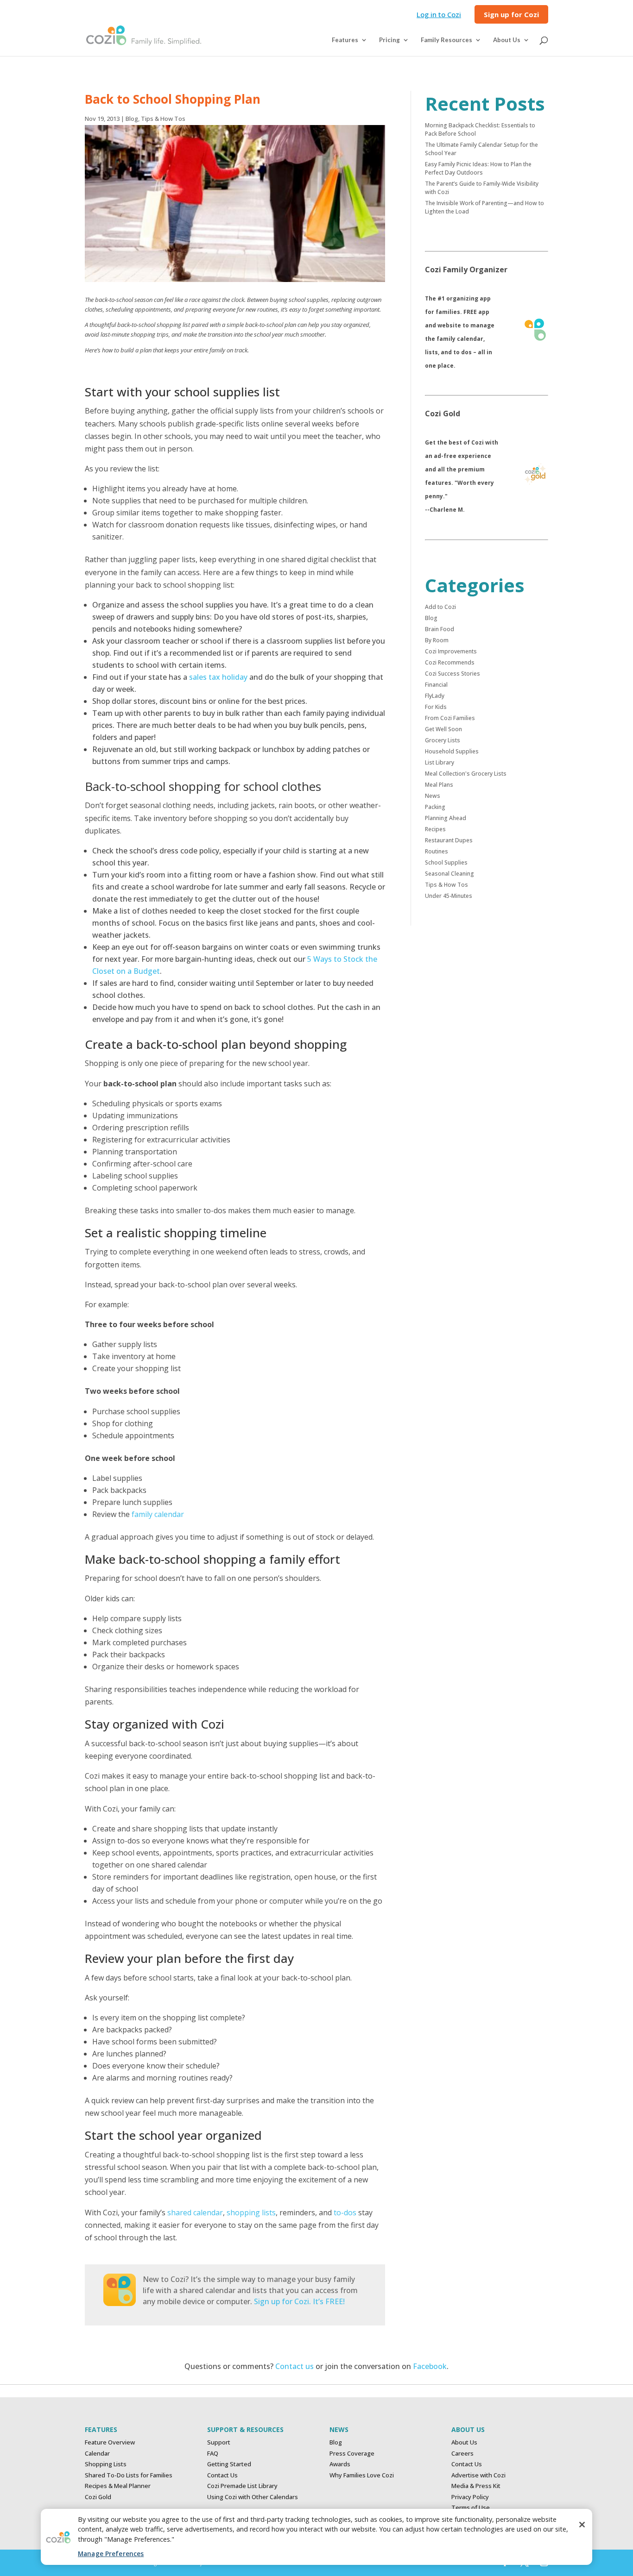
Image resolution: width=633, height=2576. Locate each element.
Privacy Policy (470, 2497)
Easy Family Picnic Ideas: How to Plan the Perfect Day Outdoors (478, 168)
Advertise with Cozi (478, 2475)
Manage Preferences (111, 2554)
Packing (435, 807)
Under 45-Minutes (449, 896)
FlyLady (435, 696)
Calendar (97, 2453)
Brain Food (440, 629)
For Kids (436, 707)
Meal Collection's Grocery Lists (466, 774)
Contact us (294, 2366)
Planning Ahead (446, 818)
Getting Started (229, 2464)
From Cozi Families (450, 718)
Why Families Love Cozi (362, 2475)
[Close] (582, 2525)
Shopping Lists (106, 2464)
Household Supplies (452, 751)
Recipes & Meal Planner (118, 2486)
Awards (340, 2464)
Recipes (435, 829)
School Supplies (446, 862)
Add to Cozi (440, 607)
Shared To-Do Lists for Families (129, 2475)
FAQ (213, 2453)
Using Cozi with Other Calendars (253, 2497)
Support (219, 2442)
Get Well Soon (443, 729)
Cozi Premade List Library (242, 2486)
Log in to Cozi (439, 15)
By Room (437, 640)
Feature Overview (110, 2442)
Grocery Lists (443, 740)
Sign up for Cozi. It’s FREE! (299, 2301)
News (433, 796)
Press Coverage (352, 2453)
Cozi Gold (98, 2497)
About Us (464, 2442)
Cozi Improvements (451, 651)
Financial (436, 685)
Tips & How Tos (163, 119)
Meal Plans (439, 785)
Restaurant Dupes (449, 840)
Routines (437, 851)
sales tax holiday (218, 677)
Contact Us (222, 2475)
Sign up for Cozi (511, 15)
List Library (440, 762)
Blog (132, 119)
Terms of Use (471, 2507)
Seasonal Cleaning (449, 874)
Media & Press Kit (476, 2486)
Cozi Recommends (450, 662)
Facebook (430, 2366)
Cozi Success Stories (453, 674)
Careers (462, 2453)
